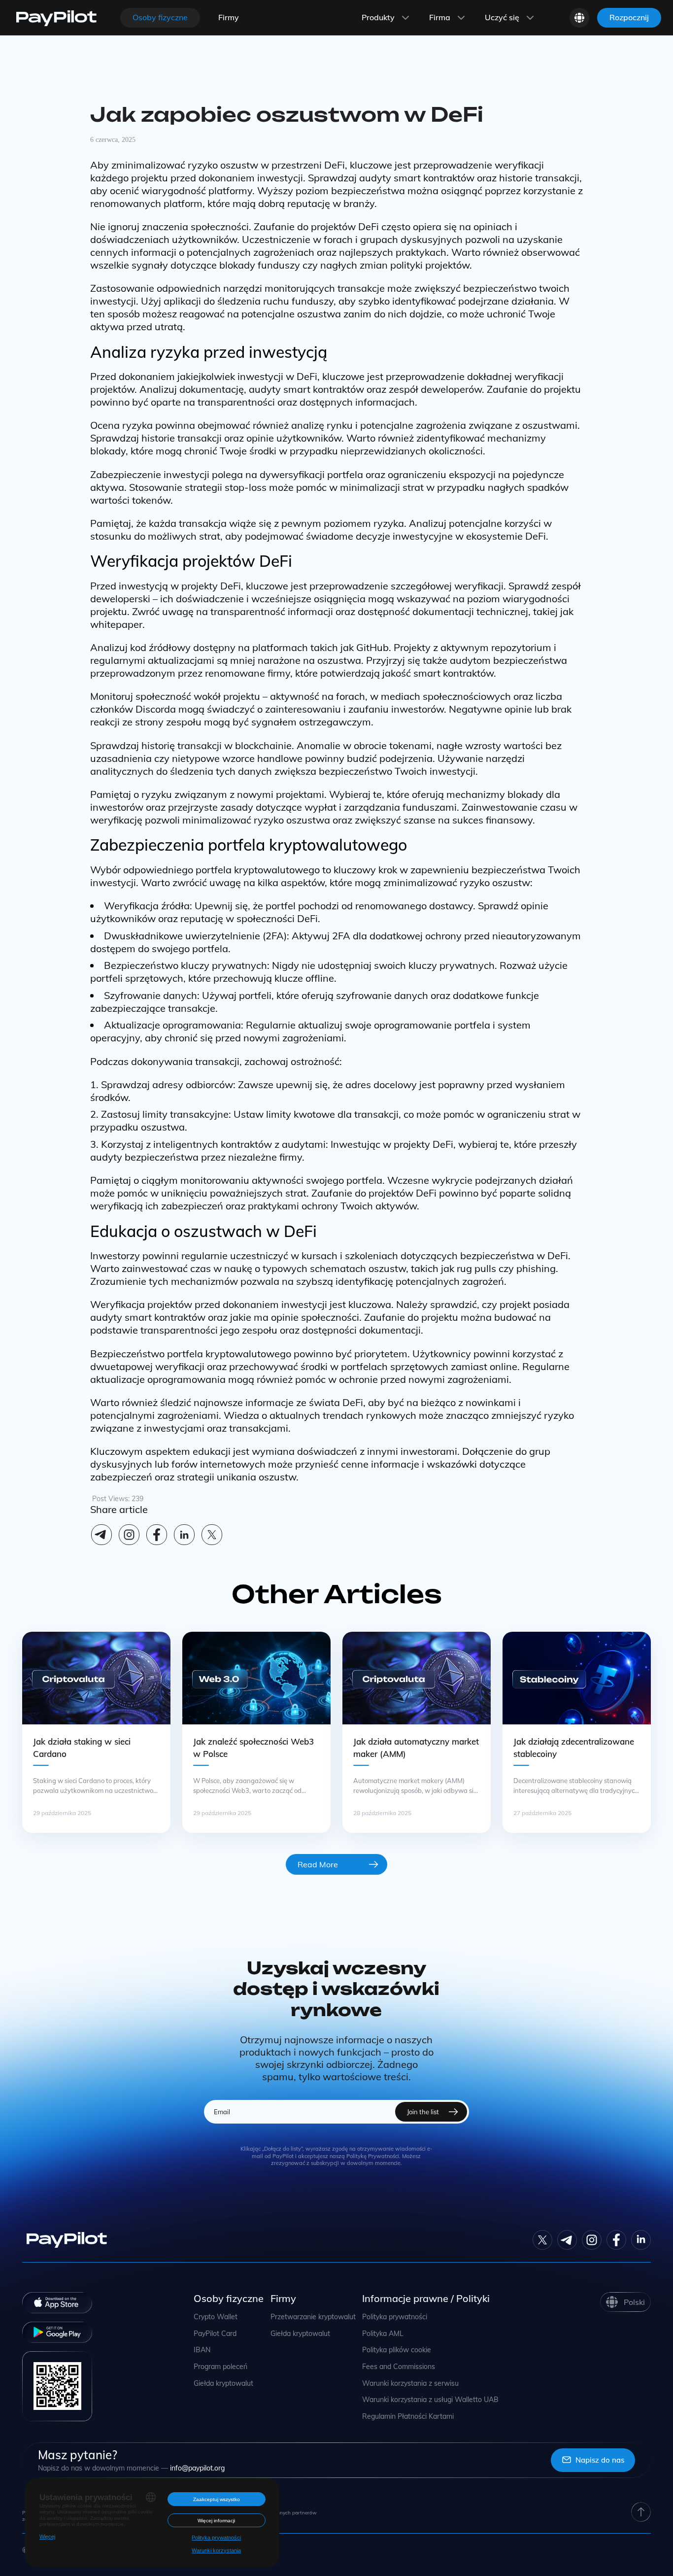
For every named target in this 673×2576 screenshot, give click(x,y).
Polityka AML (383, 2334)
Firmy (229, 17)
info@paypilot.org (197, 2468)
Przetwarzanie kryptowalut (313, 2317)
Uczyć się (502, 17)
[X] (212, 1535)
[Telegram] (101, 1535)
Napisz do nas (600, 2460)
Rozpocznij (629, 17)
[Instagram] (129, 1535)
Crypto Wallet (216, 2317)
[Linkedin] (184, 1535)
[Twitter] (542, 2240)
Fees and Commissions (399, 2367)
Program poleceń (220, 2367)
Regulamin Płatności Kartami (408, 2417)
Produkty (378, 17)
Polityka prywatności (395, 2317)
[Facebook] (157, 1535)
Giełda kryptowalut (223, 2384)
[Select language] (579, 18)
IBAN (202, 2350)
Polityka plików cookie (397, 2350)
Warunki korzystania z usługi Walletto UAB (430, 2400)
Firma (440, 17)
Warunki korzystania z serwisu (410, 2384)
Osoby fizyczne (160, 17)
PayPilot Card (215, 2334)
